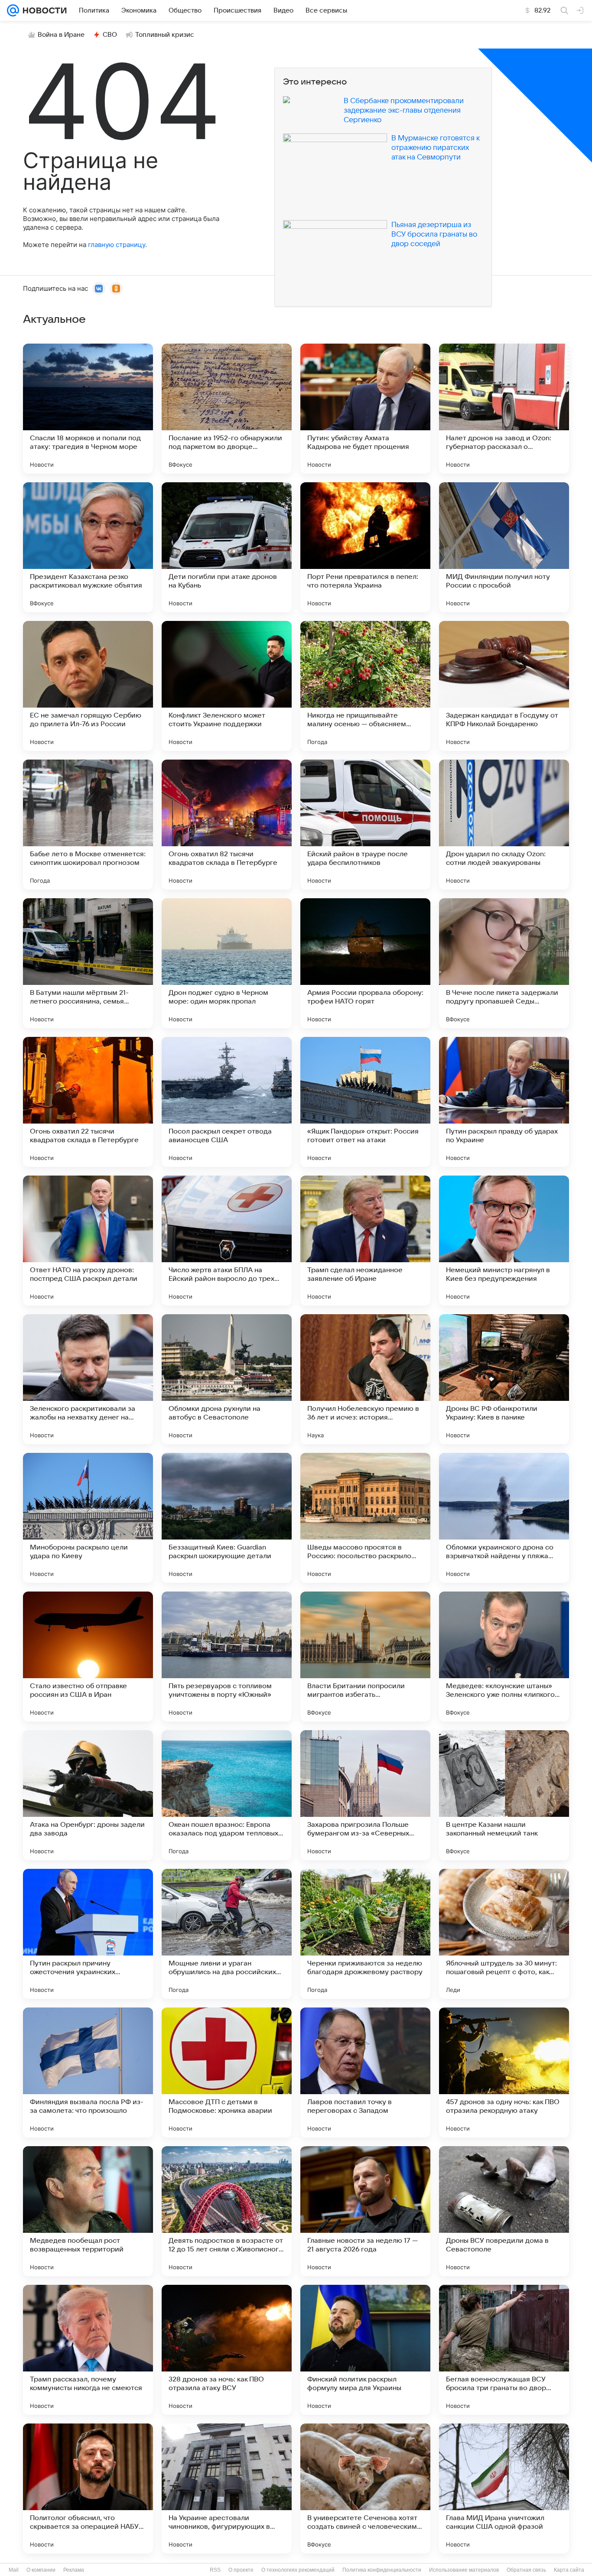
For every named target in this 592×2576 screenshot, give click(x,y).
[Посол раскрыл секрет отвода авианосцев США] (227, 1102)
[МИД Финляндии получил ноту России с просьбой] (504, 547)
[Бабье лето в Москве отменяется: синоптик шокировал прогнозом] (88, 825)
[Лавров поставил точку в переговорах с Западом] (365, 2072)
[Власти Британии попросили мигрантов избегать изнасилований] (365, 1657)
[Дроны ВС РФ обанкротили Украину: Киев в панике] (504, 1379)
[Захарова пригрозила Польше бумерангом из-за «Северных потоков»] (365, 1795)
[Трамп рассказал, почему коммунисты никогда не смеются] (88, 2350)
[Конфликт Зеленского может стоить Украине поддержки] (227, 686)
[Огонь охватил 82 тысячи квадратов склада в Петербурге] (227, 825)
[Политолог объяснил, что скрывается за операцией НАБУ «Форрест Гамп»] (88, 2488)
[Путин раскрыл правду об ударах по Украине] (504, 1102)
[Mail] (13, 10)
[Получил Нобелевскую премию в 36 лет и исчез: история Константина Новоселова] (365, 1379)
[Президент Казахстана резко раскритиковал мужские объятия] (88, 547)
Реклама (74, 2570)
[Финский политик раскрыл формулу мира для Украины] (365, 2350)
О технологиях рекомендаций (298, 2570)
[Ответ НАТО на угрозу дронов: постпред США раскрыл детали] (88, 1241)
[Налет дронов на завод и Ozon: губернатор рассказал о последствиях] (504, 409)
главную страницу (117, 245)
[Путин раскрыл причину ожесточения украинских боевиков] (88, 1934)
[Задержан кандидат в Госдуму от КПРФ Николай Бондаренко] (504, 686)
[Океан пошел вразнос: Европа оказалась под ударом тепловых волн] (227, 1795)
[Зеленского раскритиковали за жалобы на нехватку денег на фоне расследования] (88, 1379)
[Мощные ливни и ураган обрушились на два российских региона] (227, 1934)
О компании (41, 2570)
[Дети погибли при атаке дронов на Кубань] (227, 547)
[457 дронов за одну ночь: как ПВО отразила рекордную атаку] (504, 2072)
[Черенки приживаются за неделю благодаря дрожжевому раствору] (365, 1934)
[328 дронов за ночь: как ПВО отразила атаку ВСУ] (227, 2350)
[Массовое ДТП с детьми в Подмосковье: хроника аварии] (227, 2072)
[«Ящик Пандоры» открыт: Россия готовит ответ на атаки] (365, 1102)
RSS (215, 2570)
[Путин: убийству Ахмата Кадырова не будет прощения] (365, 409)
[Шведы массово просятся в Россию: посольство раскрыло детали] (365, 1518)
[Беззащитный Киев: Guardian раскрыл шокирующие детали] (227, 1518)
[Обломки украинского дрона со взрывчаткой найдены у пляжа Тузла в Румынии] (504, 1518)
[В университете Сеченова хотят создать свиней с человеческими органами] (365, 2488)
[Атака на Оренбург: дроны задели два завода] (88, 1795)
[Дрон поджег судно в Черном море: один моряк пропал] (227, 963)
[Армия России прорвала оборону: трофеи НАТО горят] (365, 963)
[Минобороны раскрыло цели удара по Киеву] (88, 1518)
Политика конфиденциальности (382, 2570)
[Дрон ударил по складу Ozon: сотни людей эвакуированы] (504, 825)
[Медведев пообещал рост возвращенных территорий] (88, 2211)
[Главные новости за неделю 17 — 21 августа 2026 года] (365, 2211)
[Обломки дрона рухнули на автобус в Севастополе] (227, 1379)
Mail (14, 2570)
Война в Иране (61, 35)
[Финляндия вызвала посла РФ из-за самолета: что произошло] (88, 2072)
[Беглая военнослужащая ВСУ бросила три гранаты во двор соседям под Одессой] (504, 2350)
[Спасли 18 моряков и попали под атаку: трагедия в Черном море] (88, 409)
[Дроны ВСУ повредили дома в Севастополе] (504, 2211)
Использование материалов (464, 2570)
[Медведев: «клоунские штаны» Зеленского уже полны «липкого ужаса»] (504, 1657)
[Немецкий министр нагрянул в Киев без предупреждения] (504, 1241)
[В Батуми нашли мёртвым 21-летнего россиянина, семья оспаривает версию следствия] (88, 963)
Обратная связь (526, 2570)
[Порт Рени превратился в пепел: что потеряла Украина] (365, 547)
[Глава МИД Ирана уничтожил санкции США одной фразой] (504, 2488)
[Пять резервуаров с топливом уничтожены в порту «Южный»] (227, 1657)
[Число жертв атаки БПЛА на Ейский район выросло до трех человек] (227, 1241)
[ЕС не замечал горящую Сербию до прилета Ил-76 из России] (88, 686)
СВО (110, 35)
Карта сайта (569, 2570)
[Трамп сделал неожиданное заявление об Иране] (365, 1241)
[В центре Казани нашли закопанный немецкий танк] (504, 1795)
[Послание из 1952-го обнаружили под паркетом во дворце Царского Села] (227, 409)
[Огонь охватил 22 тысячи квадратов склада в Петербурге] (88, 1102)
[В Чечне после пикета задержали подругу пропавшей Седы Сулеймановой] (504, 963)
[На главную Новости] (43, 10)
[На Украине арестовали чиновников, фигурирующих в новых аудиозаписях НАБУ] (227, 2488)
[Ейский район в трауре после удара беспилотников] (365, 825)
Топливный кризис (165, 35)
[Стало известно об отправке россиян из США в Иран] (88, 1657)
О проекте (241, 2570)
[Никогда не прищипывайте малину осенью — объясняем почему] (365, 686)
